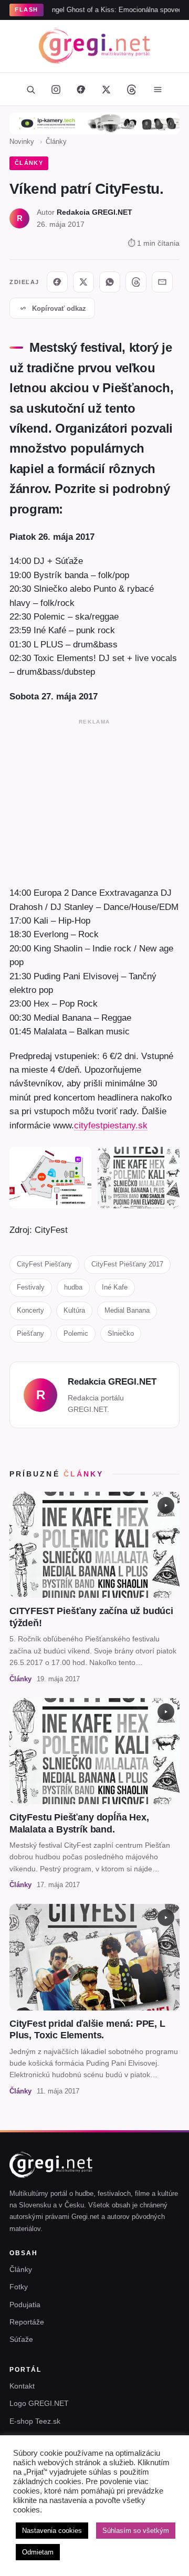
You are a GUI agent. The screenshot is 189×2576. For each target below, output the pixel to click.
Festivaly (31, 1287)
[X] (83, 282)
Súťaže (21, 2339)
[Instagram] (56, 89)
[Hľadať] (30, 89)
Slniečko (121, 1333)
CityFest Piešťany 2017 (127, 1264)
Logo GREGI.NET (39, 2403)
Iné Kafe (115, 1287)
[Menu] (157, 89)
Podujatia (25, 2305)
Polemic (76, 1333)
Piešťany (30, 1333)
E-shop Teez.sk (35, 2421)
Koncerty (30, 1310)
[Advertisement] (94, 800)
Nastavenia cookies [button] (52, 2531)
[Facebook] (81, 89)
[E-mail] (162, 282)
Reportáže (27, 2322)
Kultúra (74, 1310)
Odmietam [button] (38, 2552)
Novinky (22, 142)
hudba (73, 1287)
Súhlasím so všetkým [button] (136, 2531)
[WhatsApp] (110, 282)
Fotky (19, 2287)
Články (56, 142)
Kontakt (22, 2386)
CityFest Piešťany (44, 1264)
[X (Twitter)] (106, 89)
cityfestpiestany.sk (111, 1125)
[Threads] (131, 89)
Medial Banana (127, 1310)
